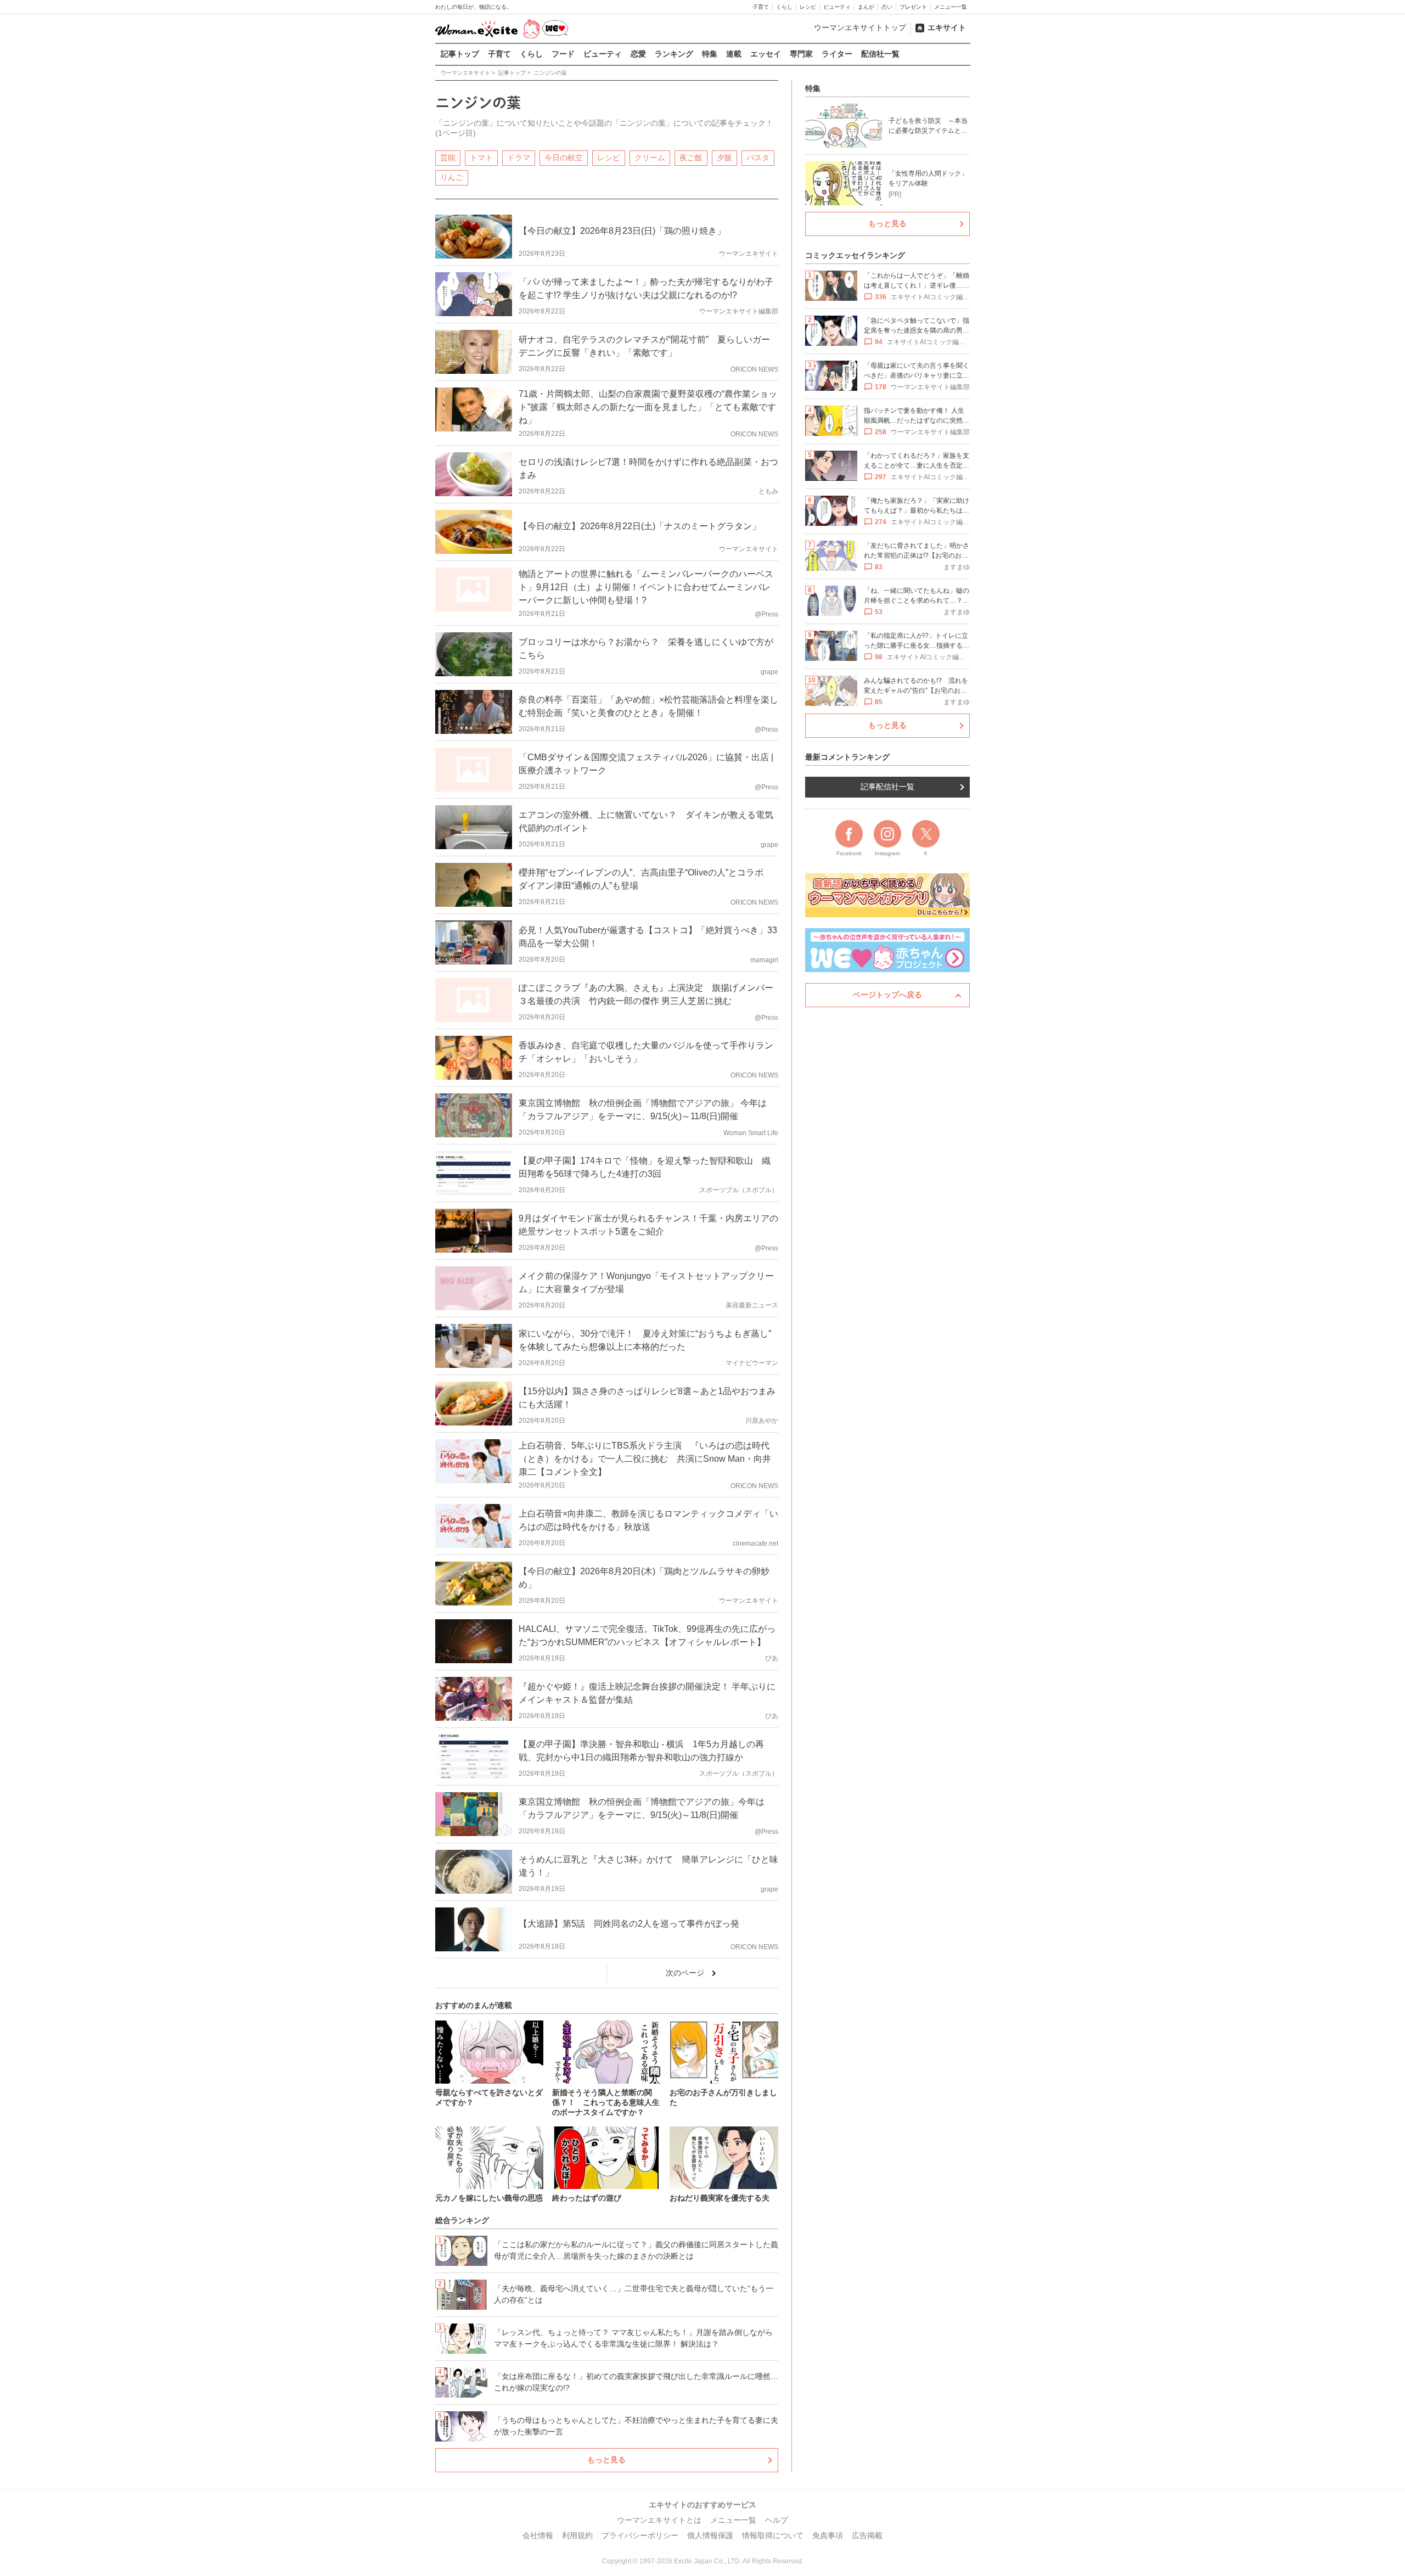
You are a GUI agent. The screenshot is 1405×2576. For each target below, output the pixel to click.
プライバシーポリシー (640, 2535)
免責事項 (828, 2535)
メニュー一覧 (951, 7)
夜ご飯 (691, 158)
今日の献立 (564, 158)
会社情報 (538, 2535)
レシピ (808, 7)
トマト (481, 158)
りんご (452, 177)
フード (563, 54)
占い (887, 7)
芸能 (448, 158)
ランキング (674, 54)
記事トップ (460, 54)
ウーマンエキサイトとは (659, 2520)
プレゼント (913, 7)
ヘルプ (777, 2520)
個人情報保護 (710, 2535)
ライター (837, 54)
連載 (734, 54)
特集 (710, 54)
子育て (761, 7)
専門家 (801, 54)
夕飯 (724, 158)
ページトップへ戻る (887, 995)
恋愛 (638, 54)
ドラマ (519, 158)
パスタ (758, 158)
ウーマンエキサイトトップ (860, 27)
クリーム (650, 158)
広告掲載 (867, 2535)
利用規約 (577, 2535)
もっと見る (606, 2460)
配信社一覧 (880, 54)
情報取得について (773, 2535)
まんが (866, 7)
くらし (784, 7)
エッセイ (766, 54)
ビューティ (837, 7)
